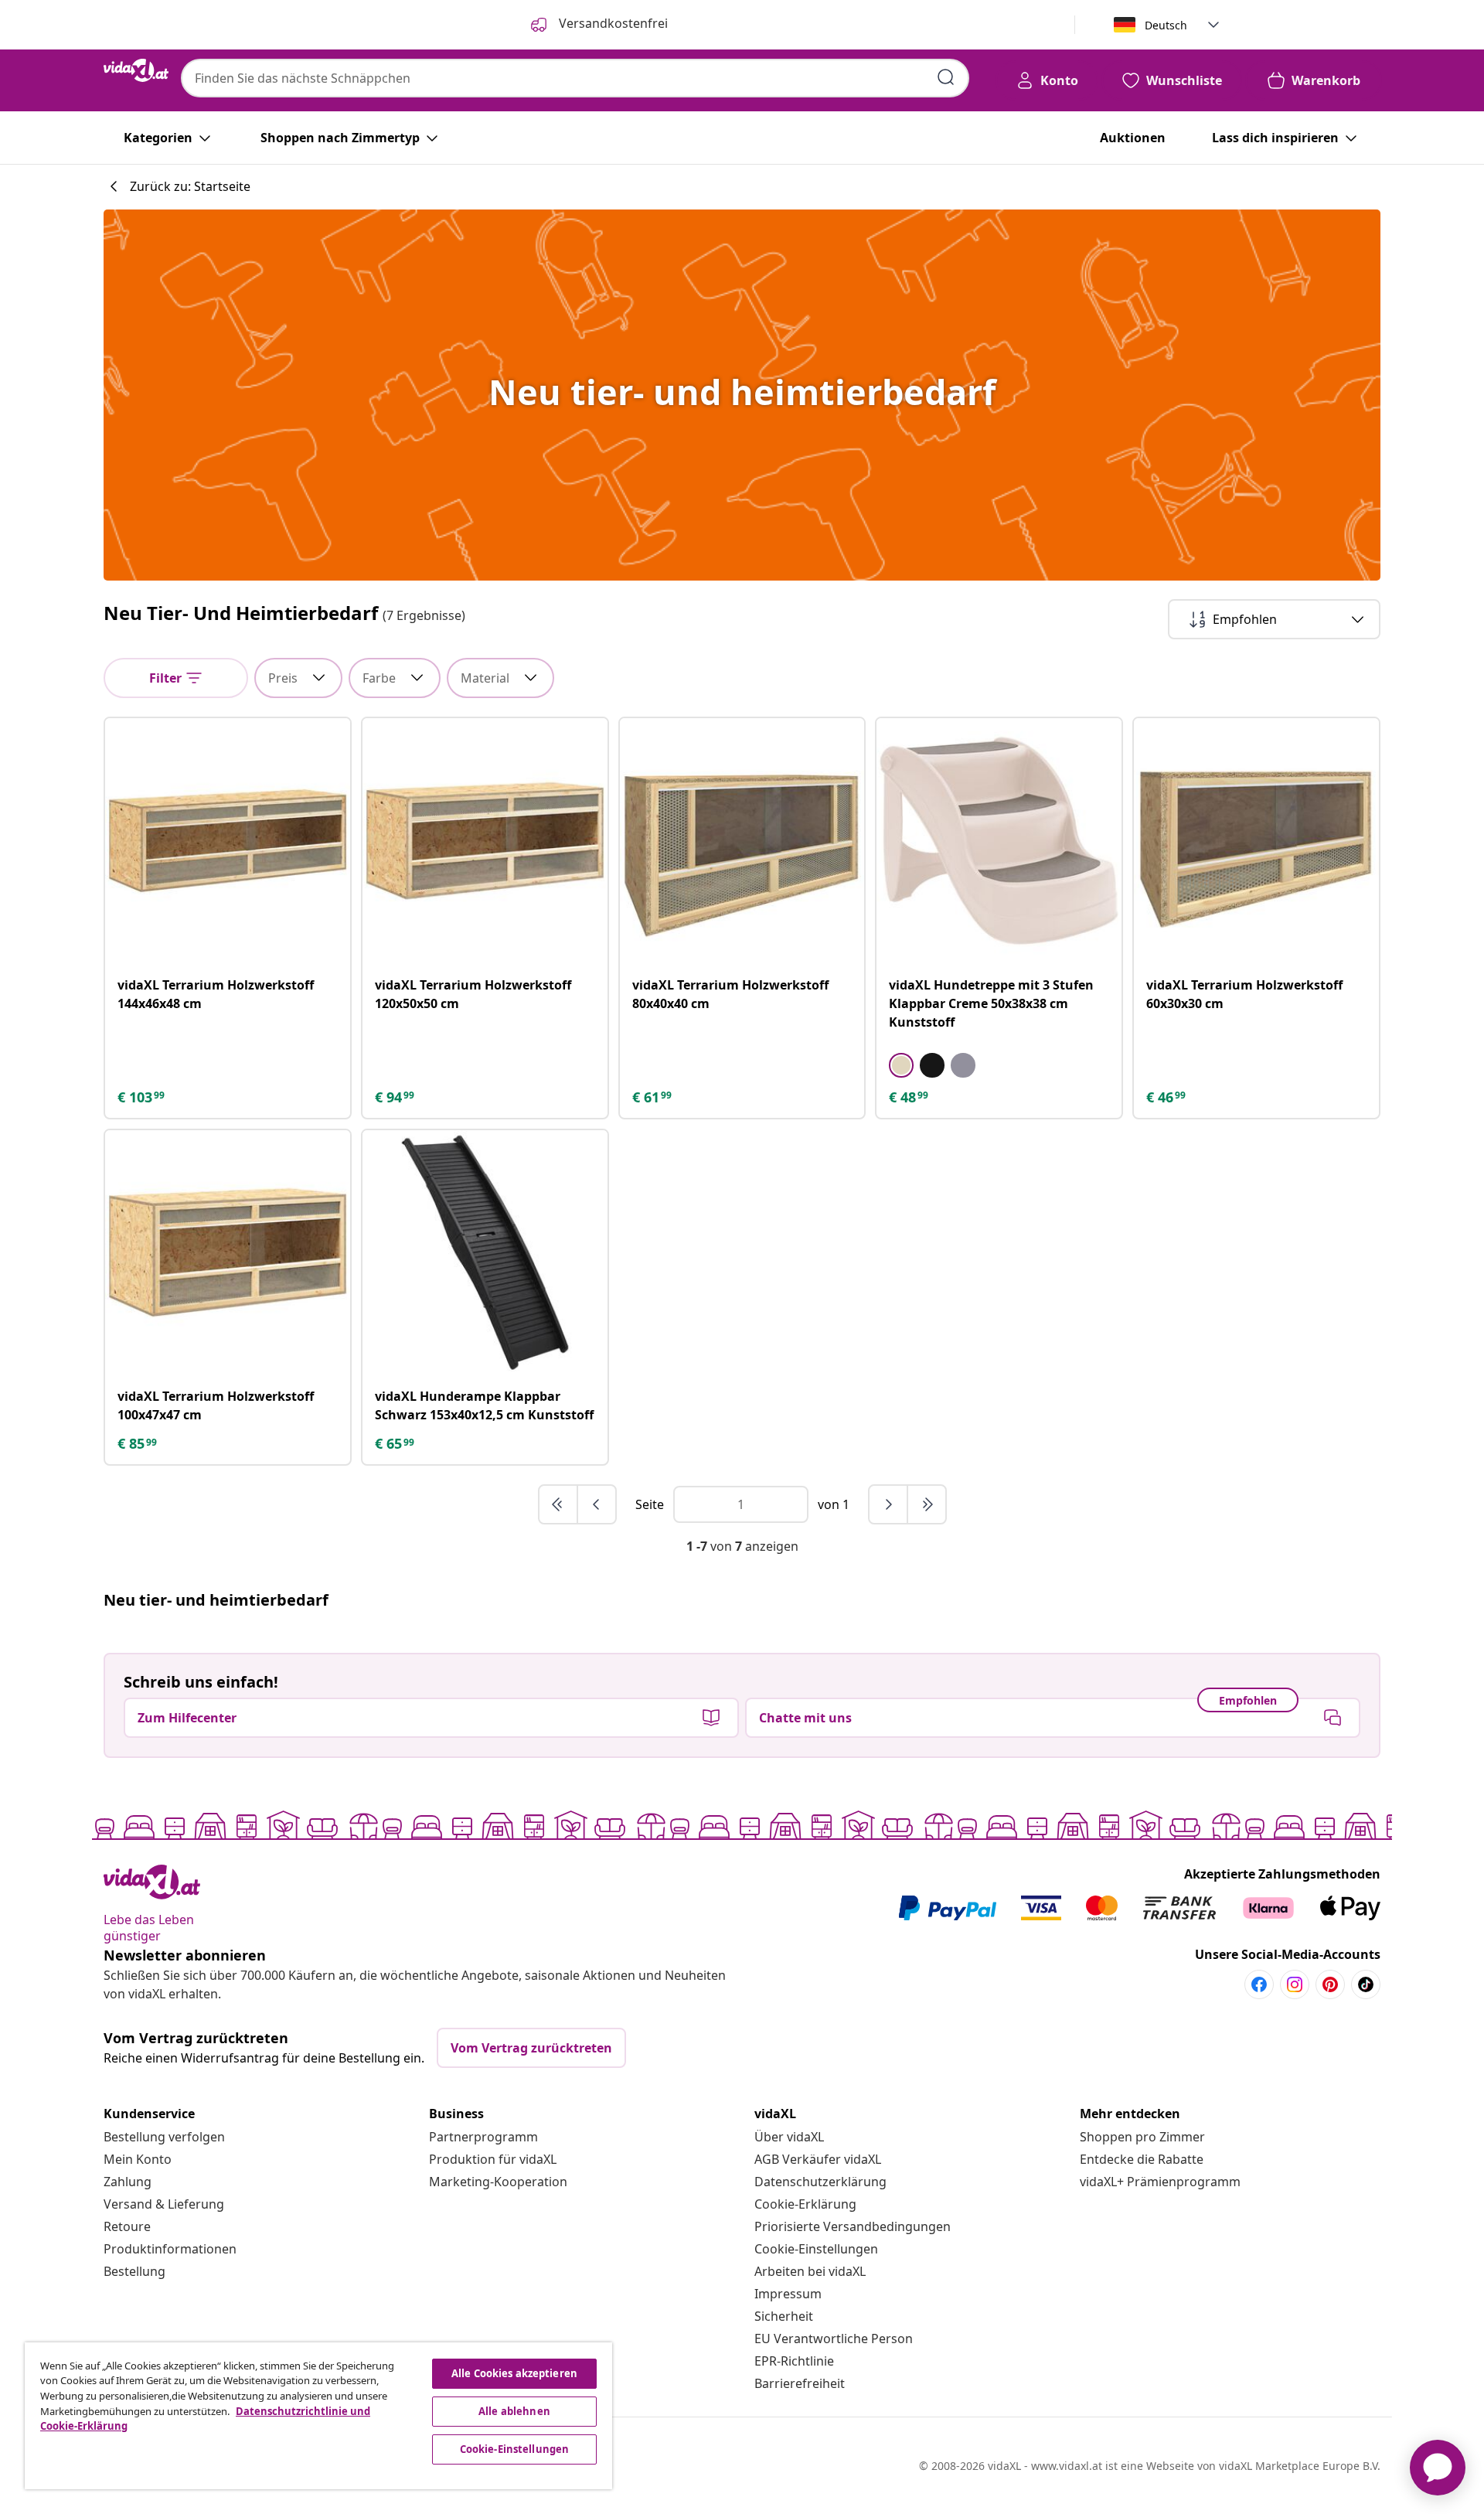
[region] (318, 2416)
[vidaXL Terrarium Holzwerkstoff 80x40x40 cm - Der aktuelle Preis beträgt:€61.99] (742, 841)
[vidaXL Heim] (136, 70)
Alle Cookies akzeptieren (514, 2373)
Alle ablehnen (514, 2411)
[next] (889, 1504)
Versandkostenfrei (612, 23)
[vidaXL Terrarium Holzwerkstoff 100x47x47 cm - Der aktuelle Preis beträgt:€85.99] (228, 1253)
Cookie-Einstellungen (816, 2249)
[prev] (597, 1504)
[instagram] (1295, 1984)
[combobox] (575, 78)
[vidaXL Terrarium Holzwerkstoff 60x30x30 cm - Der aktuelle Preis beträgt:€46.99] (1256, 841)
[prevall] (559, 1504)
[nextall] (927, 1504)
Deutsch (1166, 25)
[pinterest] (1330, 1984)
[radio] (901, 1065)
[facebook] (1259, 1984)
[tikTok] (1366, 1984)
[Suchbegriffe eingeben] (946, 77)
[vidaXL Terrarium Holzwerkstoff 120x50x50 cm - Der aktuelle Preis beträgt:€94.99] (485, 841)
